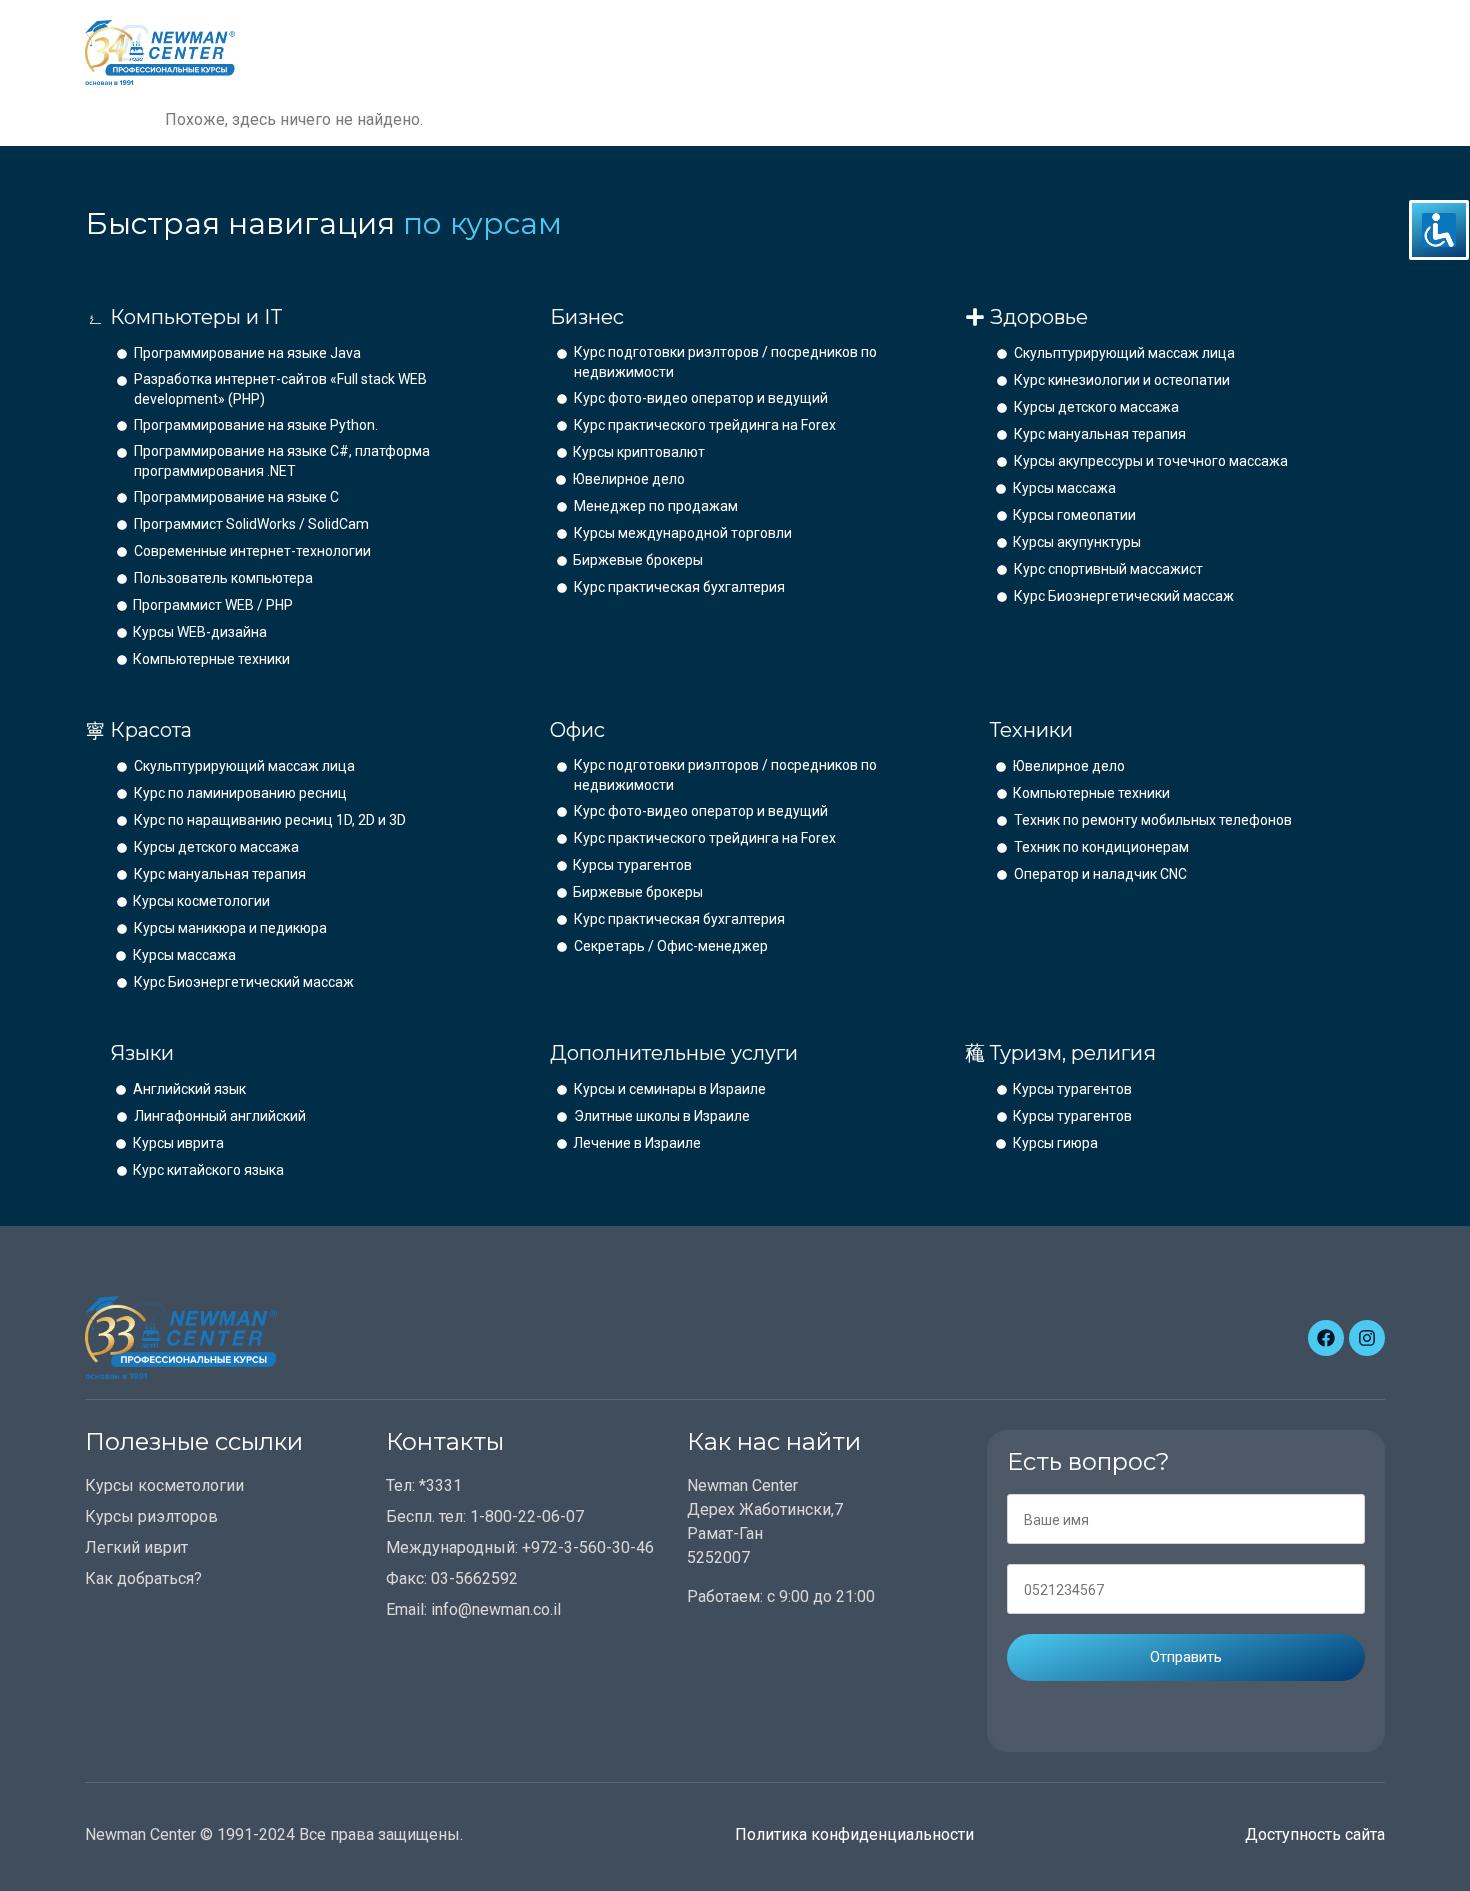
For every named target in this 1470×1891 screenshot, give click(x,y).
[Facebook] (1326, 1338)
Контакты (903, 52)
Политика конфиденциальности (854, 1834)
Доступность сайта (1315, 1834)
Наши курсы (676, 52)
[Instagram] (1367, 1338)
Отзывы (801, 52)
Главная (561, 52)
